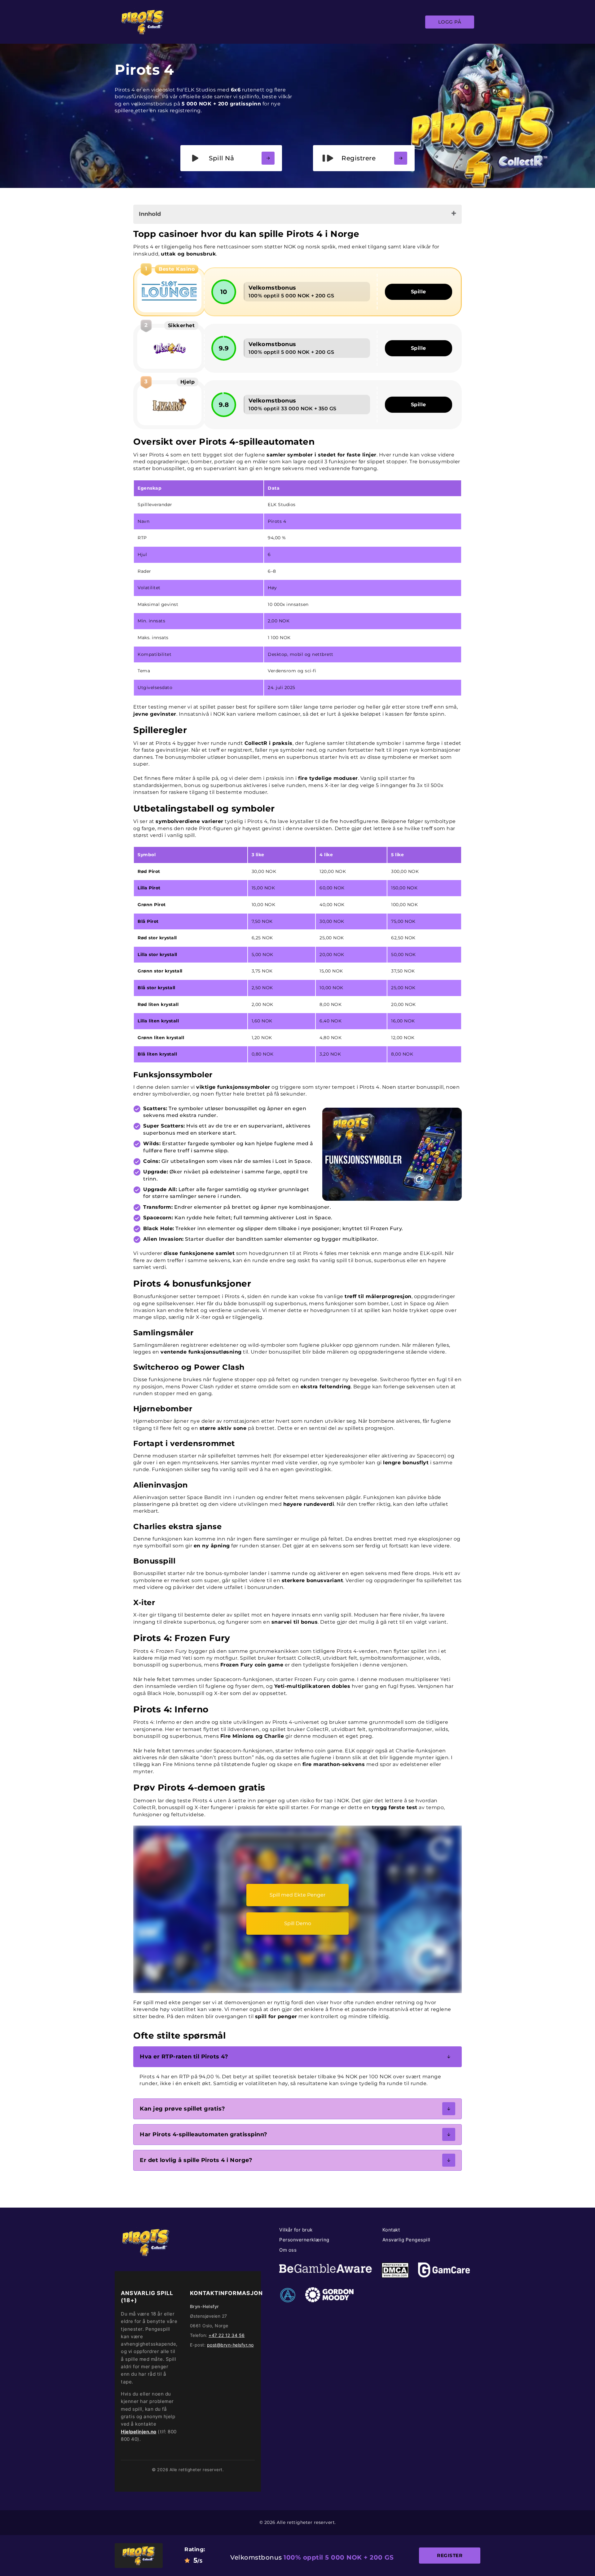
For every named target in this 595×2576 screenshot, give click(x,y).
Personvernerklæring (304, 2240)
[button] (297, 2057)
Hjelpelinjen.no (139, 2432)
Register (450, 2555)
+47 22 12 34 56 (227, 2335)
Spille (419, 292)
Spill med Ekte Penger (297, 1895)
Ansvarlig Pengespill (406, 2240)
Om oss (288, 2250)
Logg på (450, 22)
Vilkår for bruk (296, 2230)
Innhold (150, 214)
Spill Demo (298, 1923)
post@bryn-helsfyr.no (230, 2345)
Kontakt (391, 2230)
